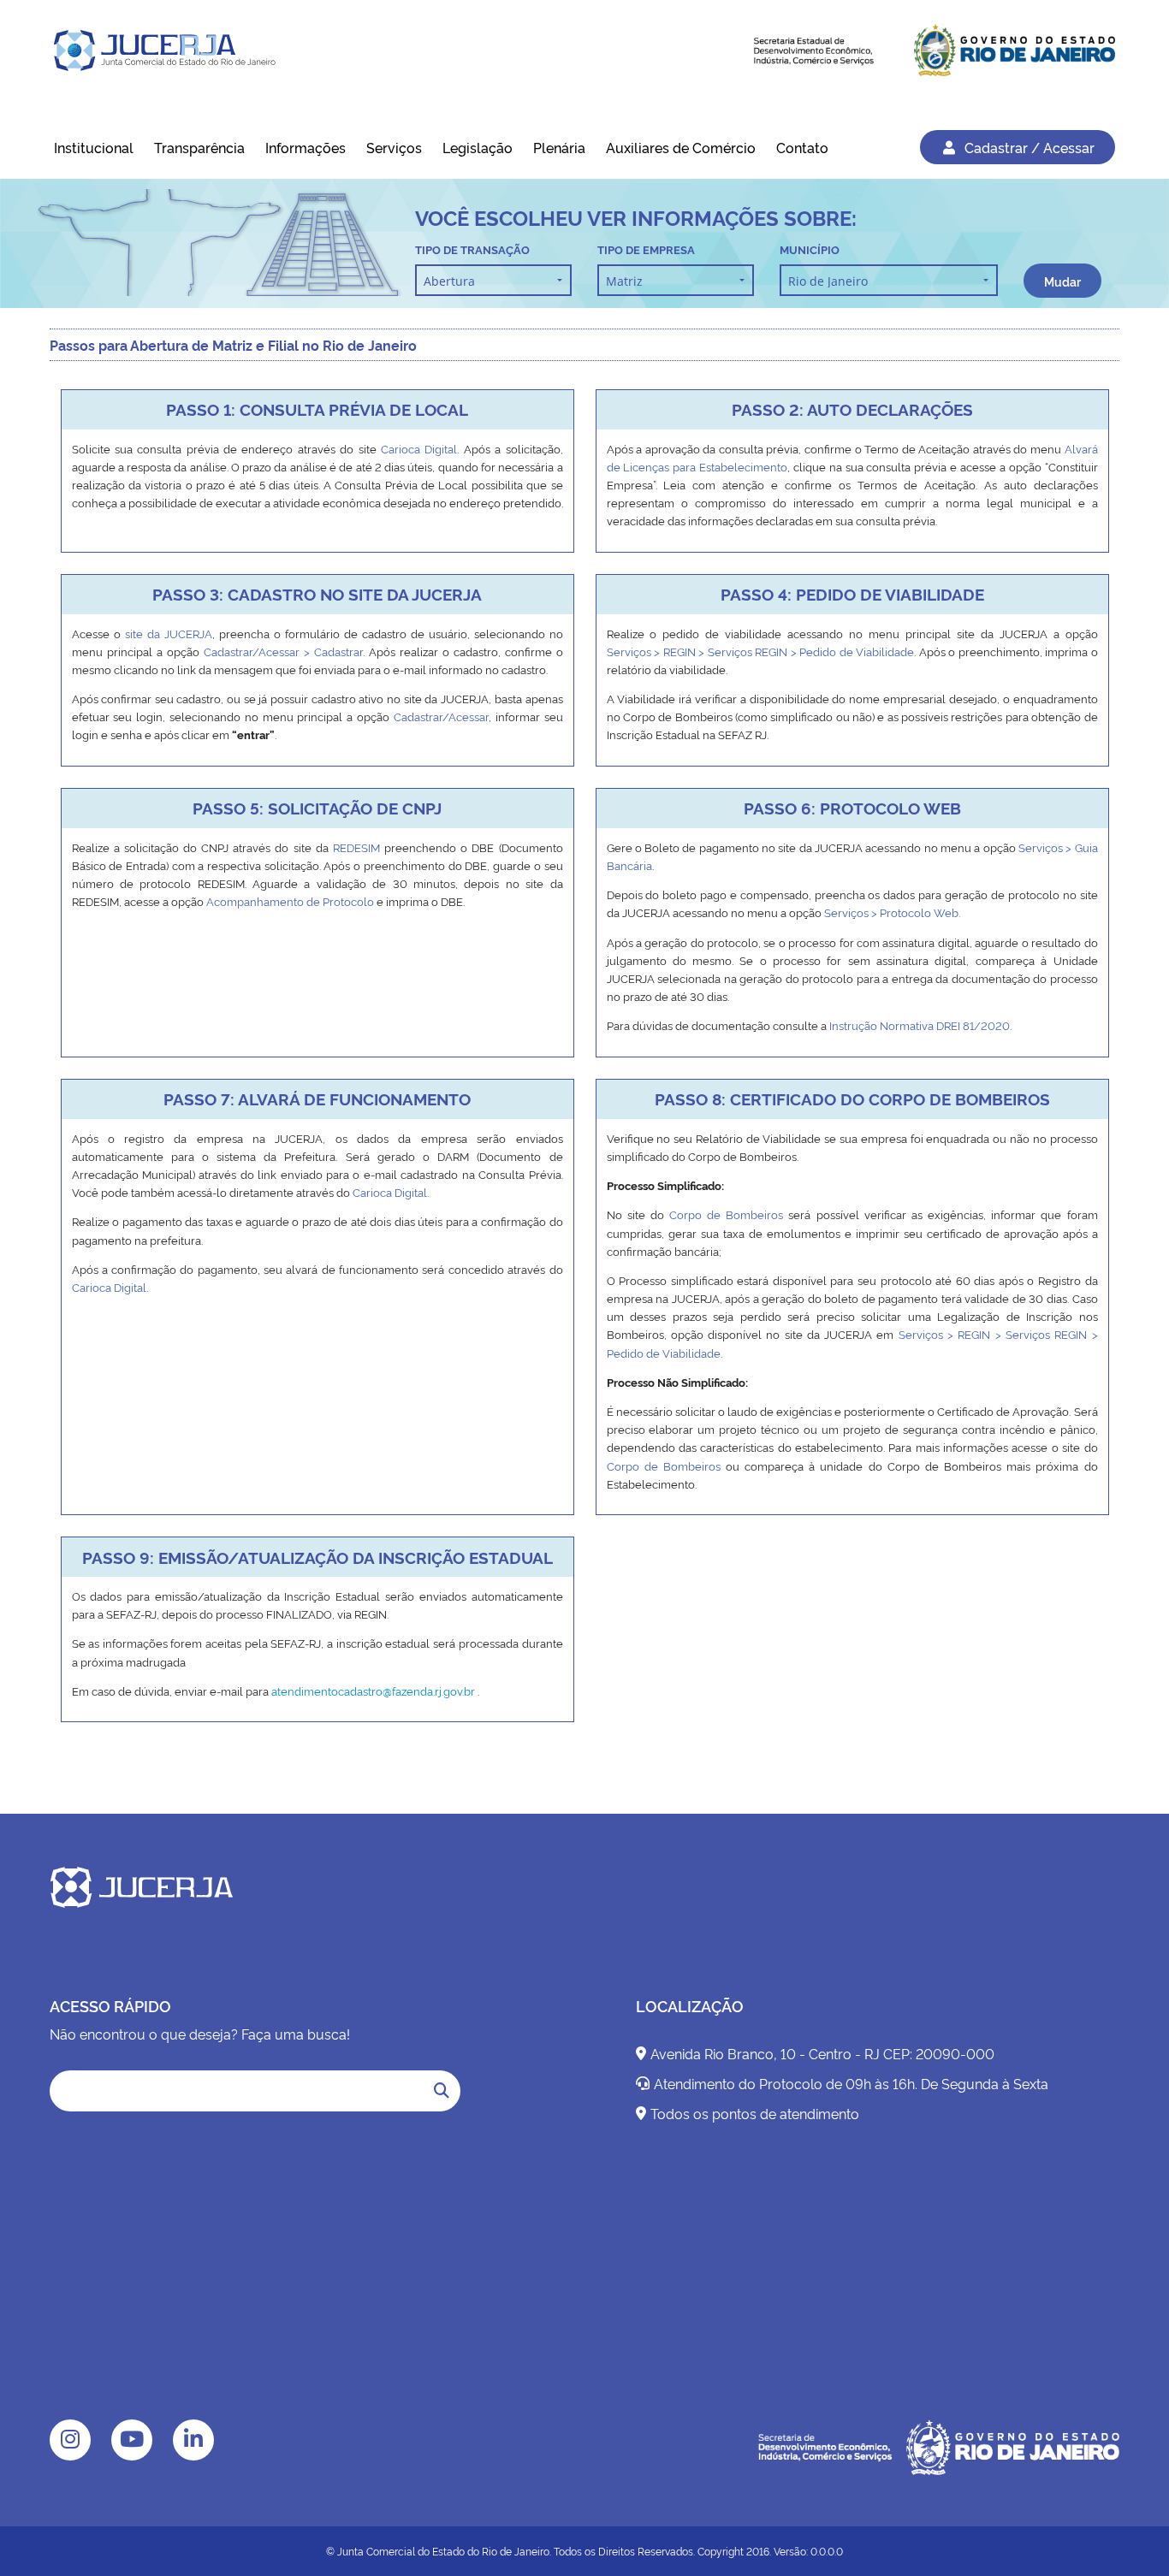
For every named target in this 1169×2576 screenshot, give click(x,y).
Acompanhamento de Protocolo (290, 901)
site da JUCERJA (169, 633)
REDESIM (359, 847)
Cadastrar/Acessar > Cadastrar (283, 651)
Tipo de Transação (472, 249)
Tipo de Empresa (646, 249)
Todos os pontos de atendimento (755, 2113)
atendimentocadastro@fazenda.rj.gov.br (373, 1691)
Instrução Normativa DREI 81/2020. (920, 1025)
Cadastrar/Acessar (441, 716)
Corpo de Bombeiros (726, 1214)
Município (810, 249)
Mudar (1062, 281)
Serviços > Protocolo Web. (892, 912)
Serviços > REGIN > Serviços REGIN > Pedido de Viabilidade (761, 651)
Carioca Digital (419, 448)
